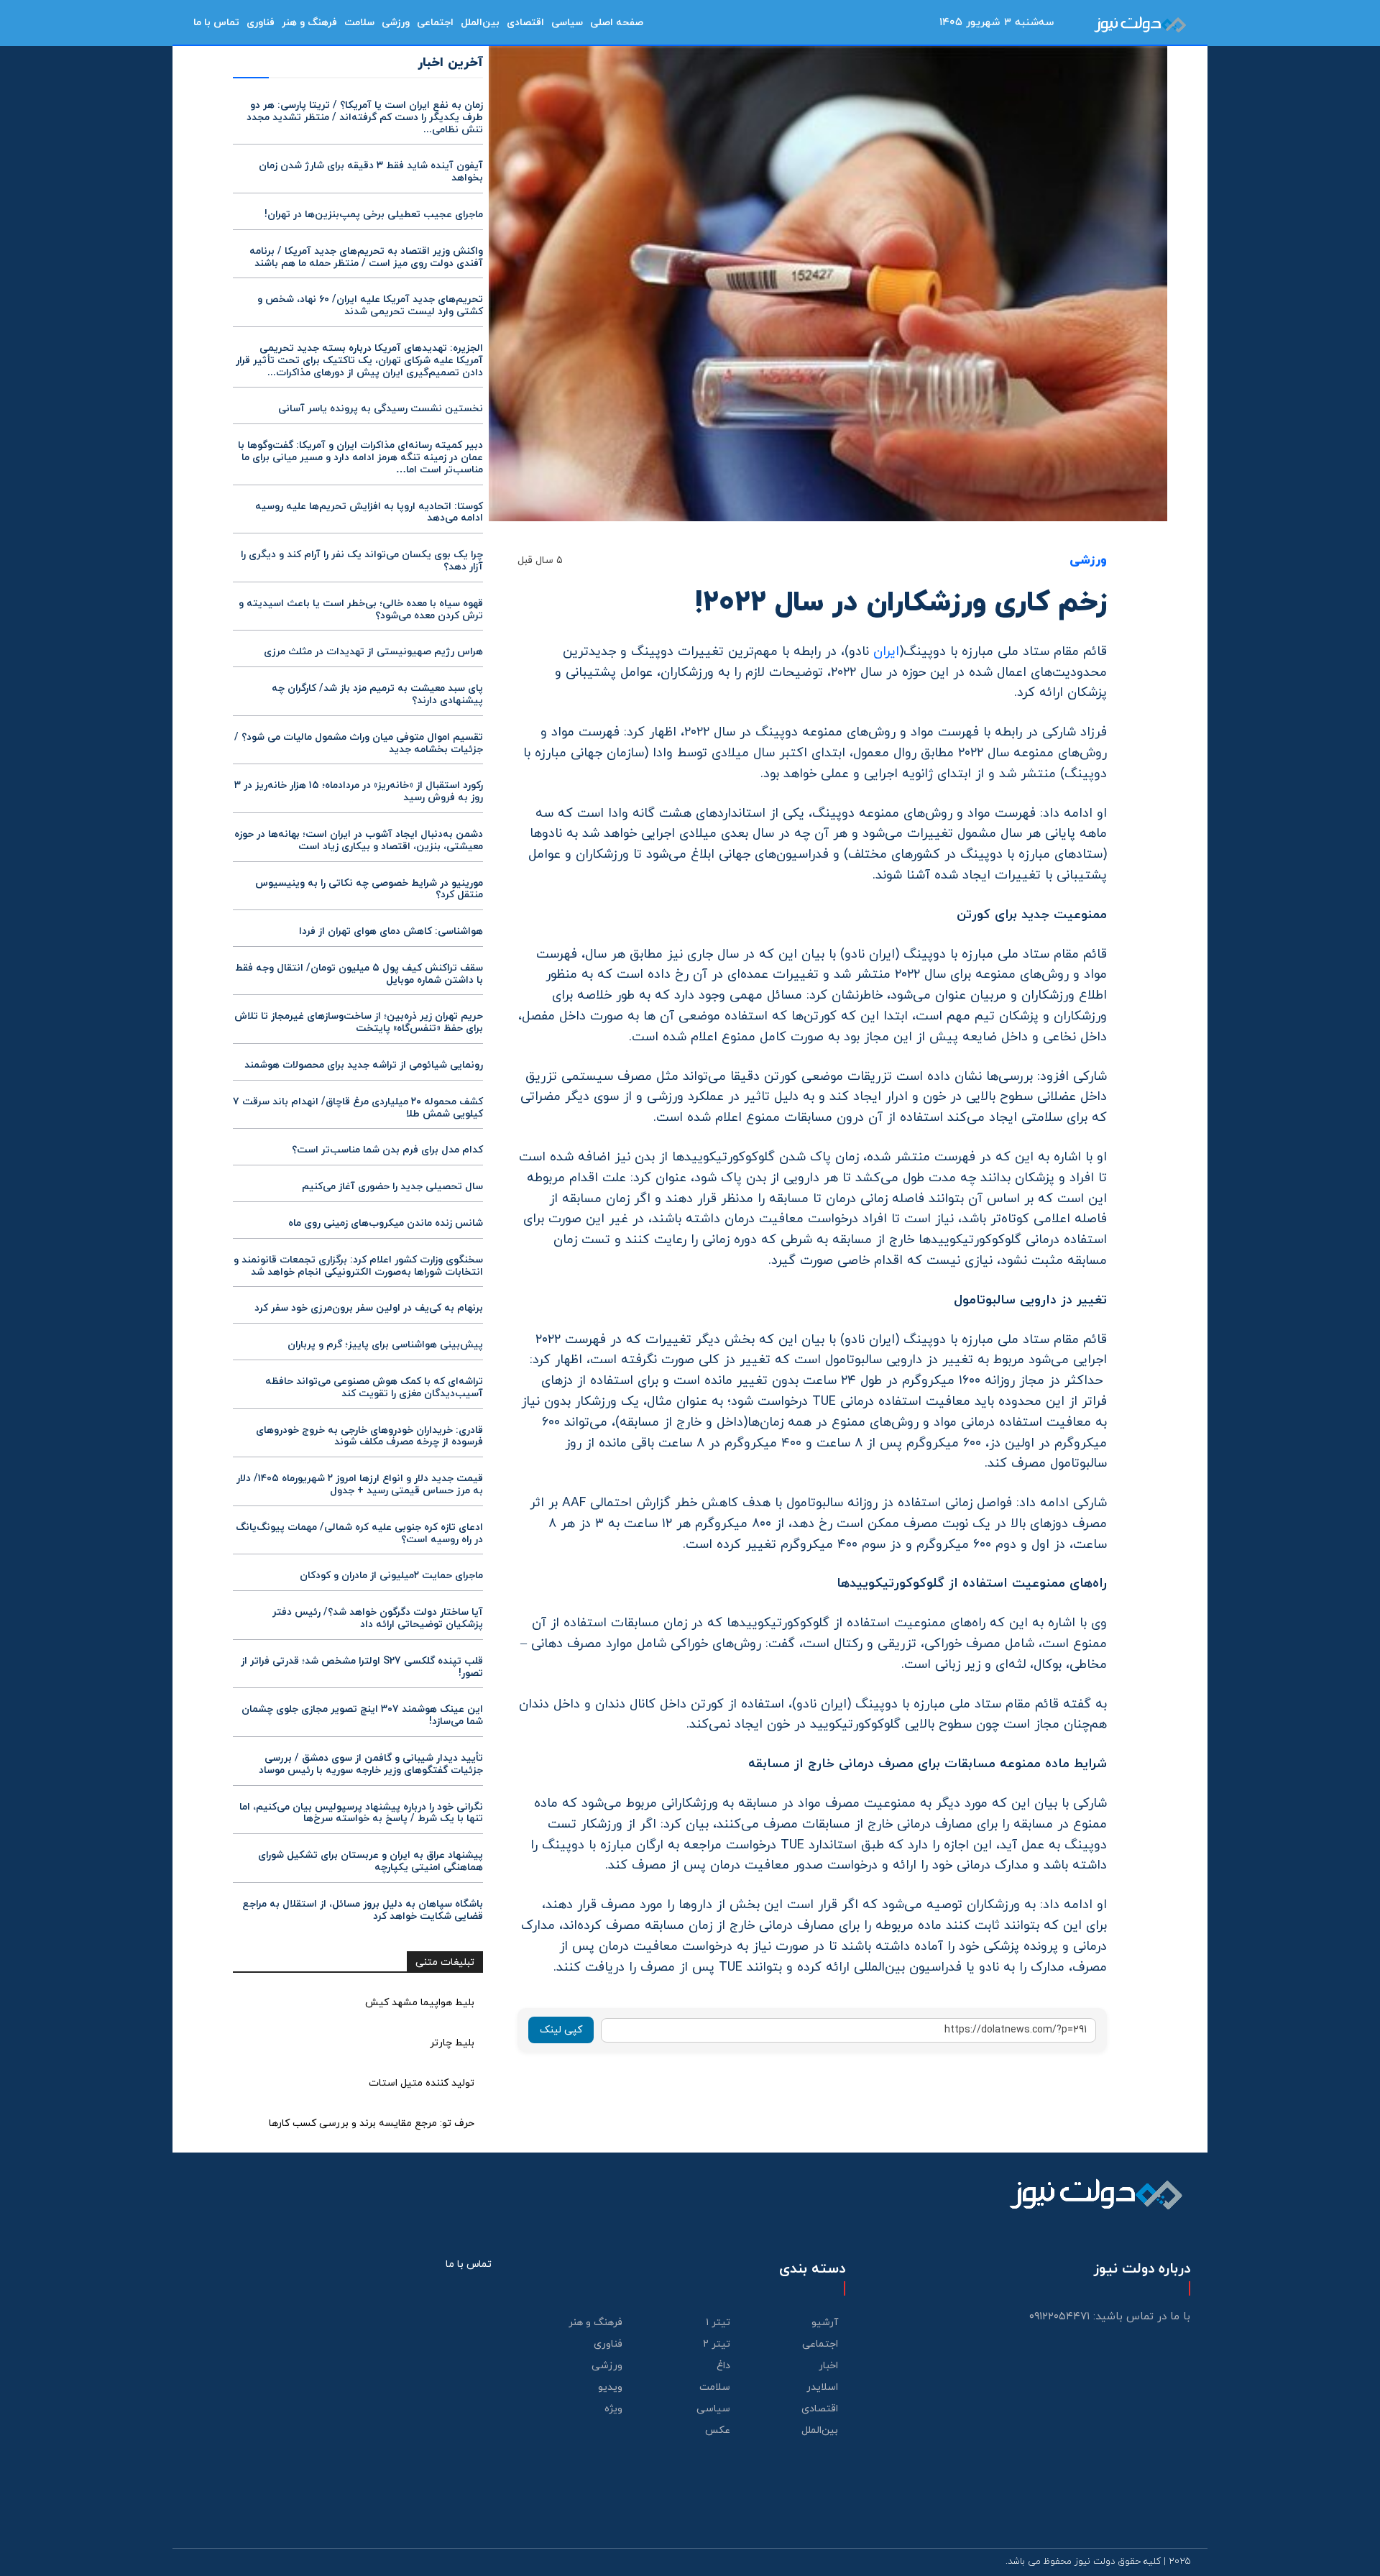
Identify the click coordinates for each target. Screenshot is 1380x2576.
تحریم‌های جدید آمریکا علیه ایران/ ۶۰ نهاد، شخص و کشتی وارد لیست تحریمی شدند (370, 306)
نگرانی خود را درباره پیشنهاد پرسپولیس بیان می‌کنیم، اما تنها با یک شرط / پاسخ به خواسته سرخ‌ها (361, 1813)
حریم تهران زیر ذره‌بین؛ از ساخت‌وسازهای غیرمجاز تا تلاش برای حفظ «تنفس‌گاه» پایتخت (359, 1022)
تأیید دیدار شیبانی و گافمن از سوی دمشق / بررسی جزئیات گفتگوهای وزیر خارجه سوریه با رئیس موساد (371, 1764)
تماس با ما (469, 2264)
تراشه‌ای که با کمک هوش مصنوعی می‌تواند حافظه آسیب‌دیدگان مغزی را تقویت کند (374, 1388)
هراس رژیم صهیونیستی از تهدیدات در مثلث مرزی (373, 652)
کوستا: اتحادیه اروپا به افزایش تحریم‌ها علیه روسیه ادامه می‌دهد (369, 513)
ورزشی (1088, 561)
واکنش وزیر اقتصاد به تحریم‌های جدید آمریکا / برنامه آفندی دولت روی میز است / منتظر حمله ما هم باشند (366, 257)
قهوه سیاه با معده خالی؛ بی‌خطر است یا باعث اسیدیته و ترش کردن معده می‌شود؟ (361, 610)
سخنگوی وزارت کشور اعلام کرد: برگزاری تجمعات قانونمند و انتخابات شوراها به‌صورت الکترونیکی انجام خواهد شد (358, 1266)
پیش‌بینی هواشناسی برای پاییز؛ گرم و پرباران (385, 1345)
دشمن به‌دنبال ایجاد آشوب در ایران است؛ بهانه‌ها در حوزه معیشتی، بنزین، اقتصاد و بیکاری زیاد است (359, 840)
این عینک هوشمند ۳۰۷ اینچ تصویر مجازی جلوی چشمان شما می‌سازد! (362, 1715)
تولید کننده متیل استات (422, 2083)
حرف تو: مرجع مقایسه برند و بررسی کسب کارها (372, 2123)
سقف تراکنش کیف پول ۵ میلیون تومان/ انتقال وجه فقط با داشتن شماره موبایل (359, 974)
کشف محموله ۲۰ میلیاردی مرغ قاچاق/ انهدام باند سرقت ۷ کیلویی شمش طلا (358, 1108)
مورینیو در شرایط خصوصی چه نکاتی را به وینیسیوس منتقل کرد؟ (369, 889)
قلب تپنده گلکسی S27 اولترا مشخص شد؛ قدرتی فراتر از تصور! (362, 1667)
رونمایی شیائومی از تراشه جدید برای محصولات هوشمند (364, 1065)
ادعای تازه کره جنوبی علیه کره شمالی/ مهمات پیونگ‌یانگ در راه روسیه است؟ (359, 1534)
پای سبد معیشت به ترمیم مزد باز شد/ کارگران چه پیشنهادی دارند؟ (377, 695)
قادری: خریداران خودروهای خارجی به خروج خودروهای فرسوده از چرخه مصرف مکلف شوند (369, 1436)
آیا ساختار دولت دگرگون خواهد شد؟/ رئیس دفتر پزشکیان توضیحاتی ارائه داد (378, 1618)
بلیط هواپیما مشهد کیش (420, 2003)
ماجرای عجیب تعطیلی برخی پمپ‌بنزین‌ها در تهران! (374, 215)
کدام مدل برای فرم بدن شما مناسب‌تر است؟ (387, 1150)
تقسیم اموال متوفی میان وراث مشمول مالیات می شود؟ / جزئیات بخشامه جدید (359, 743)
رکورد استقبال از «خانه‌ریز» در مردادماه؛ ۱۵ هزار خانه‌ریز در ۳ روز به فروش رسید (359, 792)
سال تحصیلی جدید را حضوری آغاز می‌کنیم (392, 1187)
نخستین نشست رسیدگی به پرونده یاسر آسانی (381, 409)
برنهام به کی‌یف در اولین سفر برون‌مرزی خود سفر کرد (369, 1308)
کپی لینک (561, 2030)
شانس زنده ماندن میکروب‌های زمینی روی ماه (386, 1223)
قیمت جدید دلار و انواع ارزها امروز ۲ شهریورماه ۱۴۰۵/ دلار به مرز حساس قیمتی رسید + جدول (360, 1485)
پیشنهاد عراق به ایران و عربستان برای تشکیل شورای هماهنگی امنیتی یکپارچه (371, 1861)
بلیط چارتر (452, 2043)
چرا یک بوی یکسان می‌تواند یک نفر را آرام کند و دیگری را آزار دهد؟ (362, 561)
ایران (886, 652)
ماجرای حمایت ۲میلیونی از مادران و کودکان (391, 1576)
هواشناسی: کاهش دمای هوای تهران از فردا (391, 931)
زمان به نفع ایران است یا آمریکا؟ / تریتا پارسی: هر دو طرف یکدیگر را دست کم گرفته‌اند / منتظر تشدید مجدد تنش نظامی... (365, 118)
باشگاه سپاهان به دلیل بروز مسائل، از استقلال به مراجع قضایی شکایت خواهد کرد (363, 1910)
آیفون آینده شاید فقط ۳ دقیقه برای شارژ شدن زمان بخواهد (371, 172)
